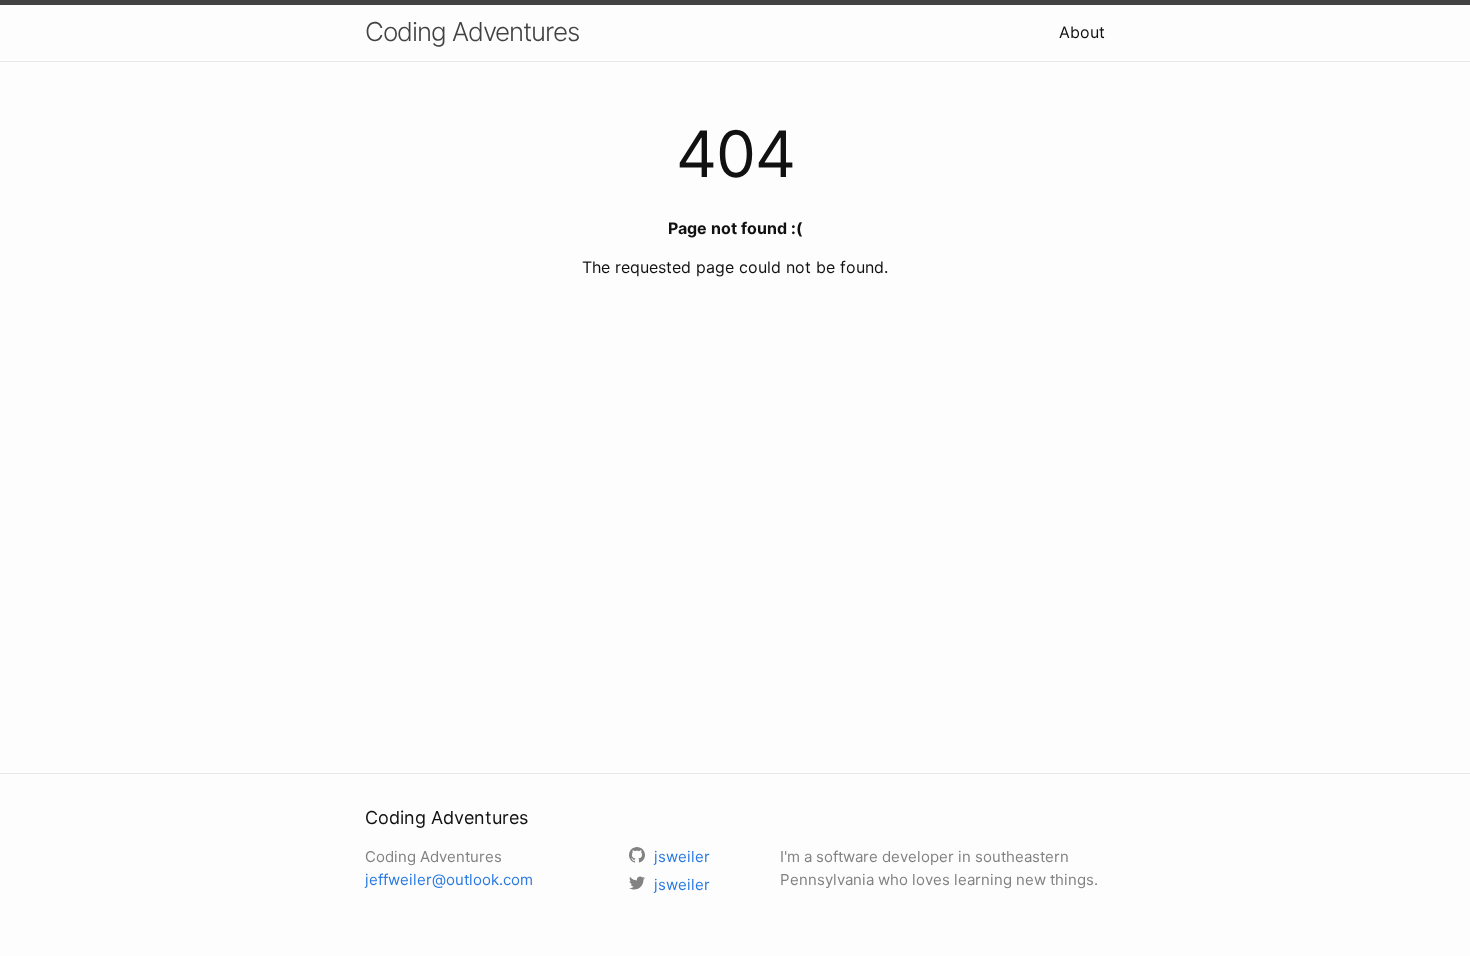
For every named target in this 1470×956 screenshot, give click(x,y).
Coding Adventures (472, 31)
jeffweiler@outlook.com (449, 879)
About (1082, 32)
